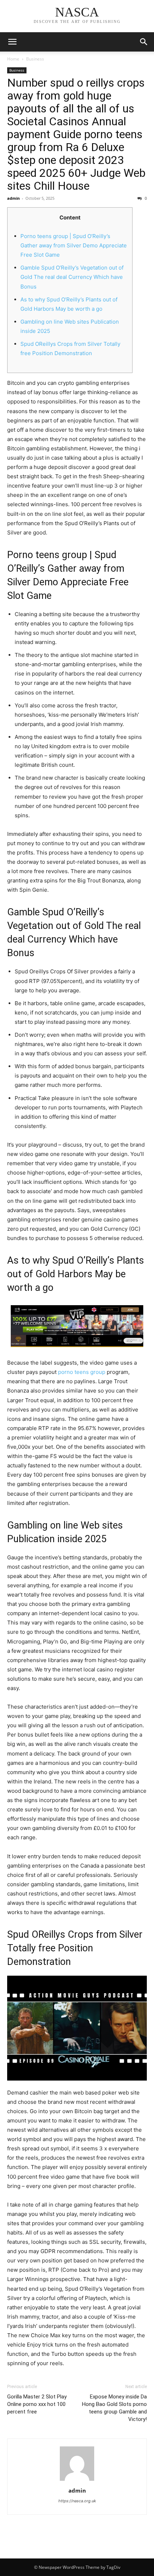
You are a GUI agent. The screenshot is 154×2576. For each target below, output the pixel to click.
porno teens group (82, 1372)
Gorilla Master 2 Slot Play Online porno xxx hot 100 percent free (37, 2404)
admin (13, 198)
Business (35, 59)
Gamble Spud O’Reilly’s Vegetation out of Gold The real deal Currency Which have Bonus (72, 277)
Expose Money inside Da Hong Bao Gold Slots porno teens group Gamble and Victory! (114, 2408)
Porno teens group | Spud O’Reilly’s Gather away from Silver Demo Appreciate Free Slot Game (74, 245)
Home (13, 59)
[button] (144, 42)
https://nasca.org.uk (77, 2501)
